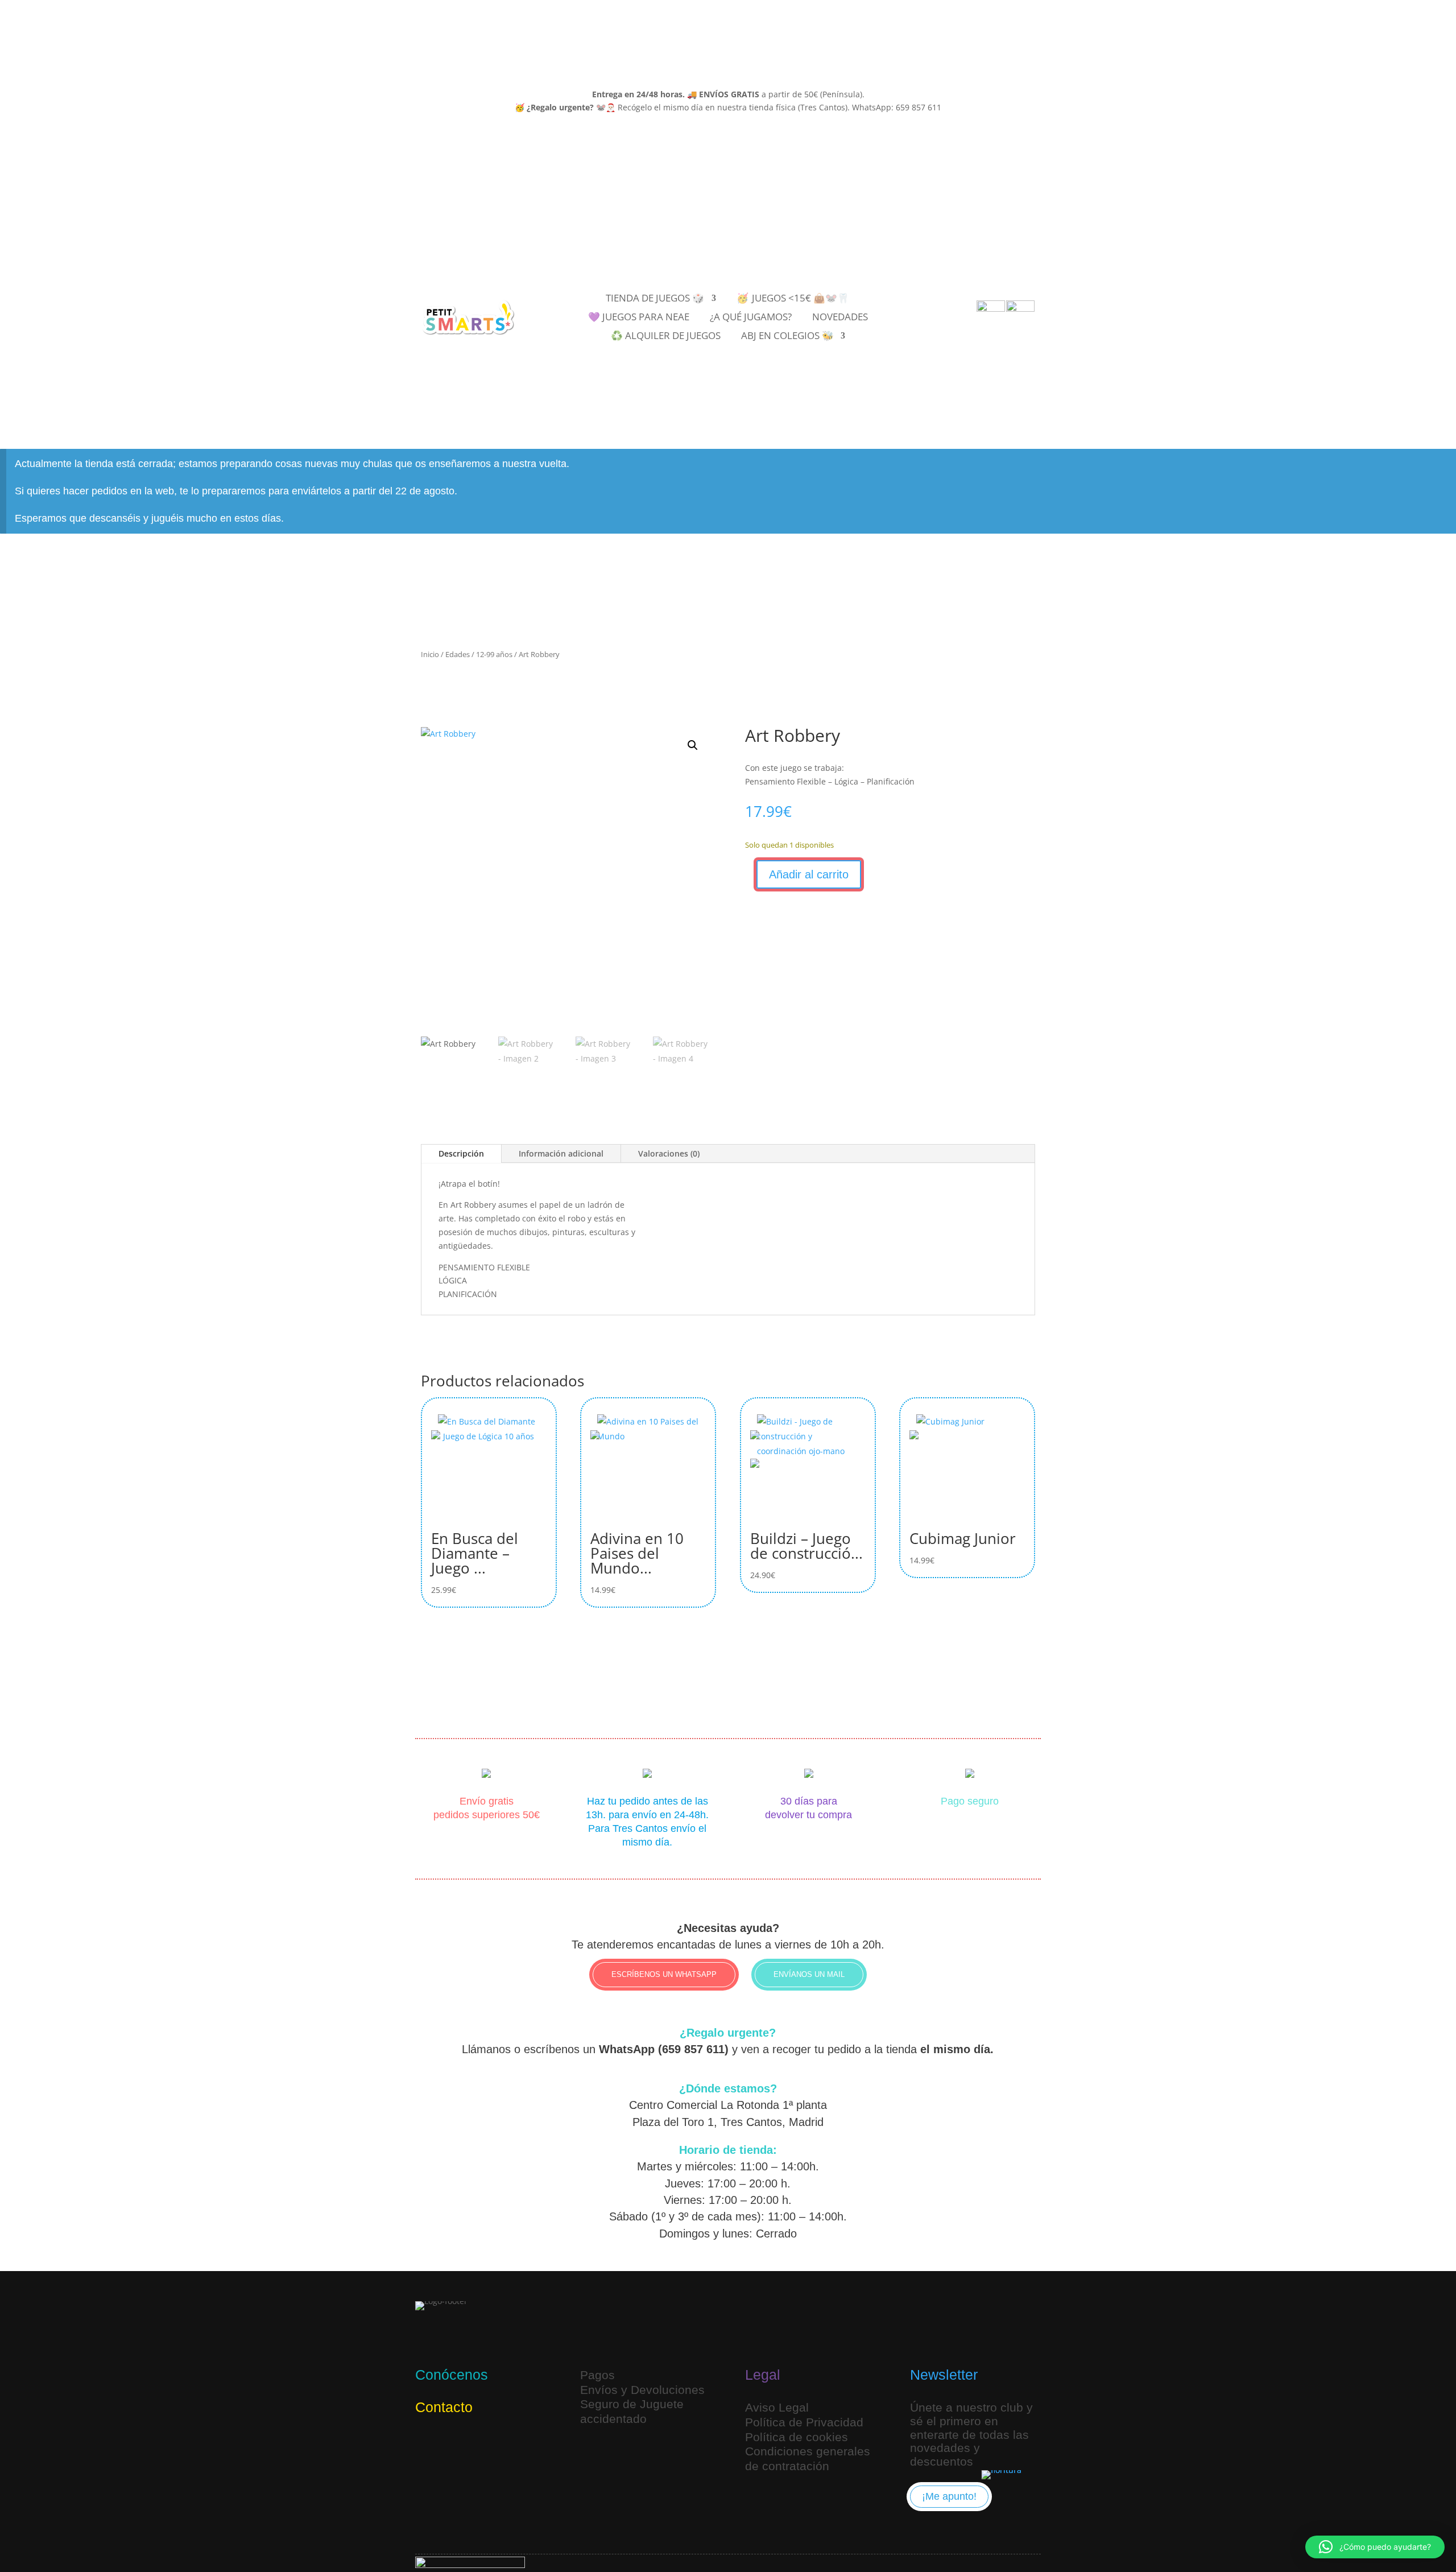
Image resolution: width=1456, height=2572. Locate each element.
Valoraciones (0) (669, 1153)
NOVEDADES (840, 318)
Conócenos (452, 2375)
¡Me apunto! (949, 2496)
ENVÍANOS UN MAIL (809, 1974)
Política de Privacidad (804, 2422)
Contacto (444, 2407)
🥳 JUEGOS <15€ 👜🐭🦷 (793, 299)
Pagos (597, 2375)
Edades (458, 654)
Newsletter (944, 2375)
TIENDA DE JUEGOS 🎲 (655, 299)
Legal (763, 2375)
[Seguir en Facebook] (481, 2445)
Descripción (461, 1153)
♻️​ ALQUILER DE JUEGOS (666, 337)
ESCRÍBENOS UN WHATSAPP (664, 1974)
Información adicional (561, 1153)
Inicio (430, 654)
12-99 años (494, 654)
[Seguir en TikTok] (454, 2445)
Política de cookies (797, 2437)
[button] (693, 745)
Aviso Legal (777, 2407)
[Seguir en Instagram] (427, 2445)
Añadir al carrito (809, 874)
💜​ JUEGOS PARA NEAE (639, 318)
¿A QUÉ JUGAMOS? (751, 318)
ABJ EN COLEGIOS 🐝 (787, 337)
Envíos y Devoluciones (642, 2390)
